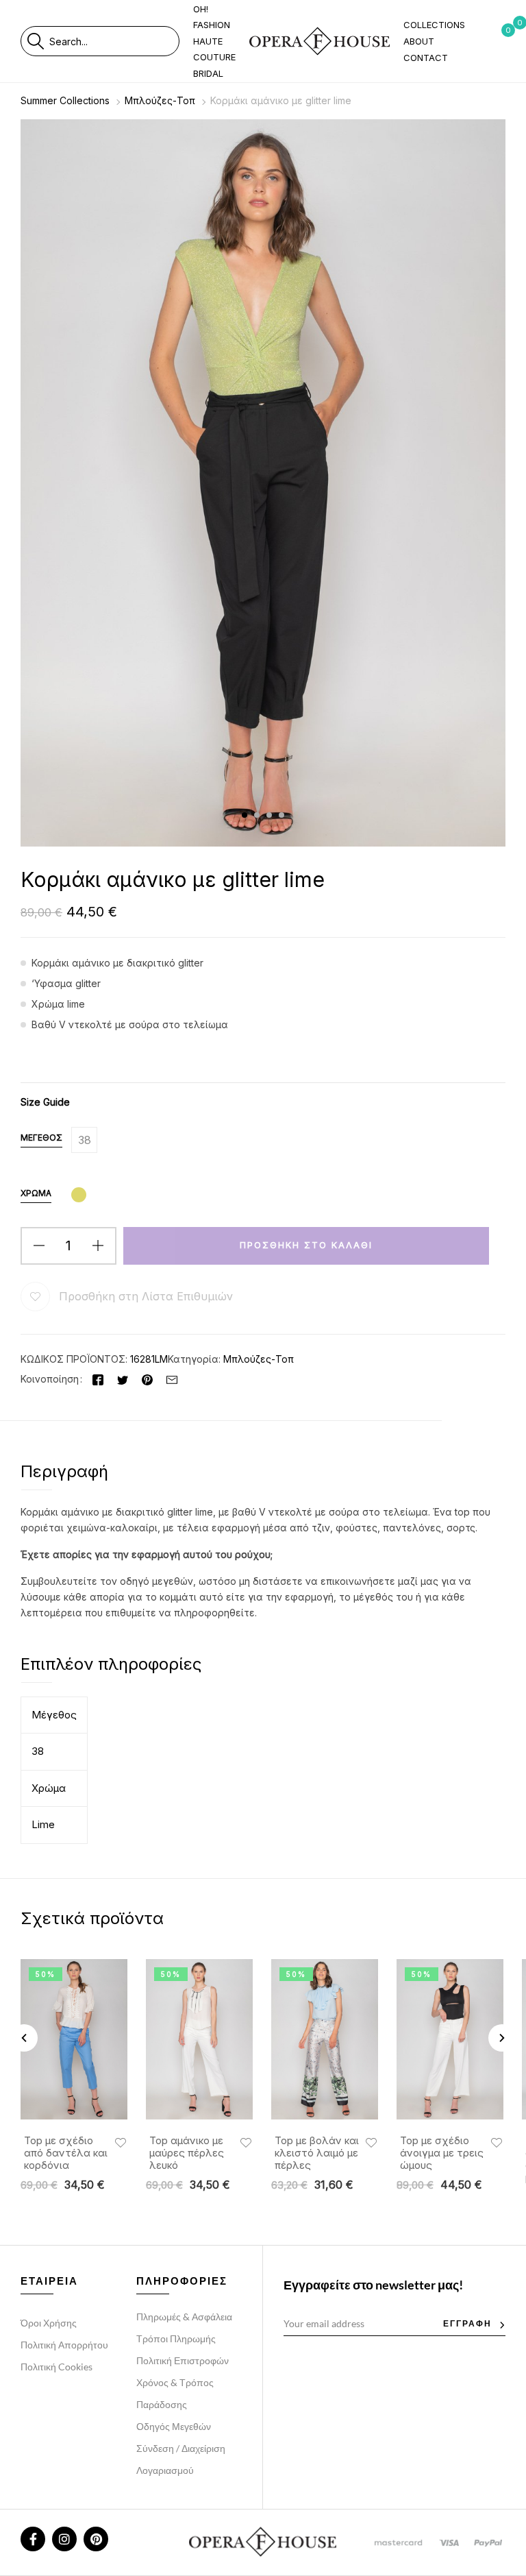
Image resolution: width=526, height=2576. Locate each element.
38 (38, 1751)
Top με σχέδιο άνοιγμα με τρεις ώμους (442, 2153)
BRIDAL (208, 73)
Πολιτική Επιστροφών (183, 2360)
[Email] (172, 1379)
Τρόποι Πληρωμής (176, 2338)
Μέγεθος (41, 1138)
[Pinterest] (147, 1379)
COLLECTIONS (434, 25)
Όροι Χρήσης (49, 2323)
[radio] (84, 1140)
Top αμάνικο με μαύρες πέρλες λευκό (187, 2153)
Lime (43, 1824)
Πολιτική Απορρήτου (64, 2345)
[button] (138, 1297)
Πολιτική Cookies (57, 2367)
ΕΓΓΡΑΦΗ (467, 2323)
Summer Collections (65, 100)
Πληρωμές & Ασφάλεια (184, 2317)
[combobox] (114, 41)
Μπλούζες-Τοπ (160, 100)
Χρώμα (36, 1193)
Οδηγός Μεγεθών (174, 2426)
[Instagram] (64, 2539)
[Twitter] (123, 1379)
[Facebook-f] (33, 2539)
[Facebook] (98, 1379)
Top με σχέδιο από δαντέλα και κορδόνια (66, 2153)
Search (35, 41)
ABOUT (419, 41)
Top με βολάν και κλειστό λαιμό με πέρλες (317, 2153)
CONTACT (426, 58)
